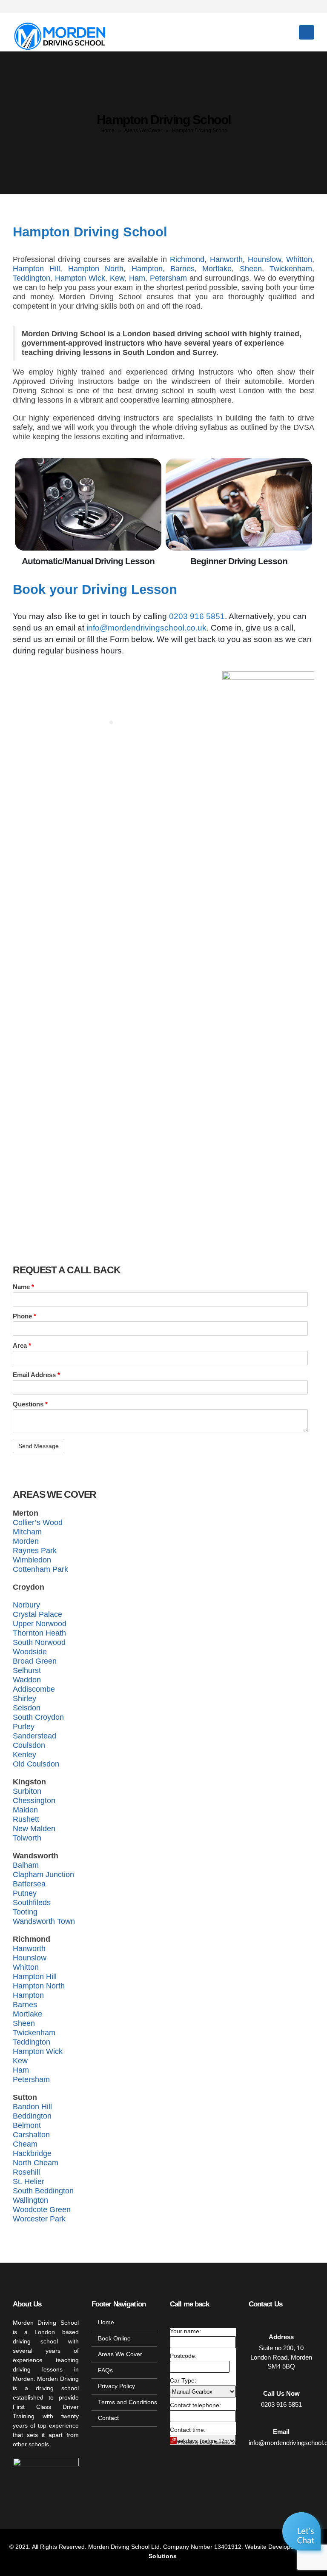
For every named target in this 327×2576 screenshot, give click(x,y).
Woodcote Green (42, 2210)
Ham (137, 278)
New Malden (34, 1829)
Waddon (27, 1680)
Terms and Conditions (128, 2402)
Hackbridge (32, 2153)
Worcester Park (39, 2219)
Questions (30, 1404)
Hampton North (96, 269)
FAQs (105, 2370)
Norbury (26, 1605)
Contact (108, 2418)
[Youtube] (293, 6)
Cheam (25, 2144)
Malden (25, 1810)
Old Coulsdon (36, 1764)
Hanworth (226, 259)
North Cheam (36, 2163)
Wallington (30, 2200)
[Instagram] (307, 6)
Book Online (114, 2339)
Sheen (251, 269)
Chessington (34, 1801)
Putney (25, 1893)
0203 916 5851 (197, 616)
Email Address (36, 1375)
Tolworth (27, 1838)
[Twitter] (278, 6)
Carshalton (31, 2135)
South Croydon (38, 1717)
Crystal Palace (37, 1614)
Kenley (24, 1755)
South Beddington (43, 2191)
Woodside (30, 1652)
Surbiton (27, 1791)
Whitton (299, 259)
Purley (24, 1727)
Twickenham (291, 269)
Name (23, 1287)
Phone (24, 1316)
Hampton (147, 269)
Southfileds (32, 1903)
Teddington (32, 278)
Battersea (29, 1884)
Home (108, 131)
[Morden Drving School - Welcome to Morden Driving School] (61, 32)
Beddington (32, 2116)
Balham (26, 1865)
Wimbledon (32, 1560)
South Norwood (39, 1642)
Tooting (25, 1912)
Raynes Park (35, 1551)
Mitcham (27, 1532)
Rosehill (26, 2172)
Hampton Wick (80, 278)
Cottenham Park (40, 1569)
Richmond (187, 259)
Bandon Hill (32, 2107)
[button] (303, 2533)
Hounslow (264, 259)
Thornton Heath (39, 1633)
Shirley (24, 1698)
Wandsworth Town (44, 1921)
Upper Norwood (40, 1624)
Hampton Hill (36, 269)
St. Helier (29, 2181)
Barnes (182, 269)
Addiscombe (34, 1689)
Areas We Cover (143, 131)
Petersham (168, 278)
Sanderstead (34, 1736)
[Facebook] (263, 6)
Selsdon (27, 1708)
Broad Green (35, 1661)
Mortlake (217, 269)
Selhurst (27, 1670)
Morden (26, 1541)
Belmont (27, 2125)
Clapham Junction (43, 1874)
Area (22, 1345)
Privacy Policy (116, 2386)
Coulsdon (29, 1745)
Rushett (26, 1819)
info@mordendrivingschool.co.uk (146, 628)
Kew (117, 278)
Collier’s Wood (38, 1522)
